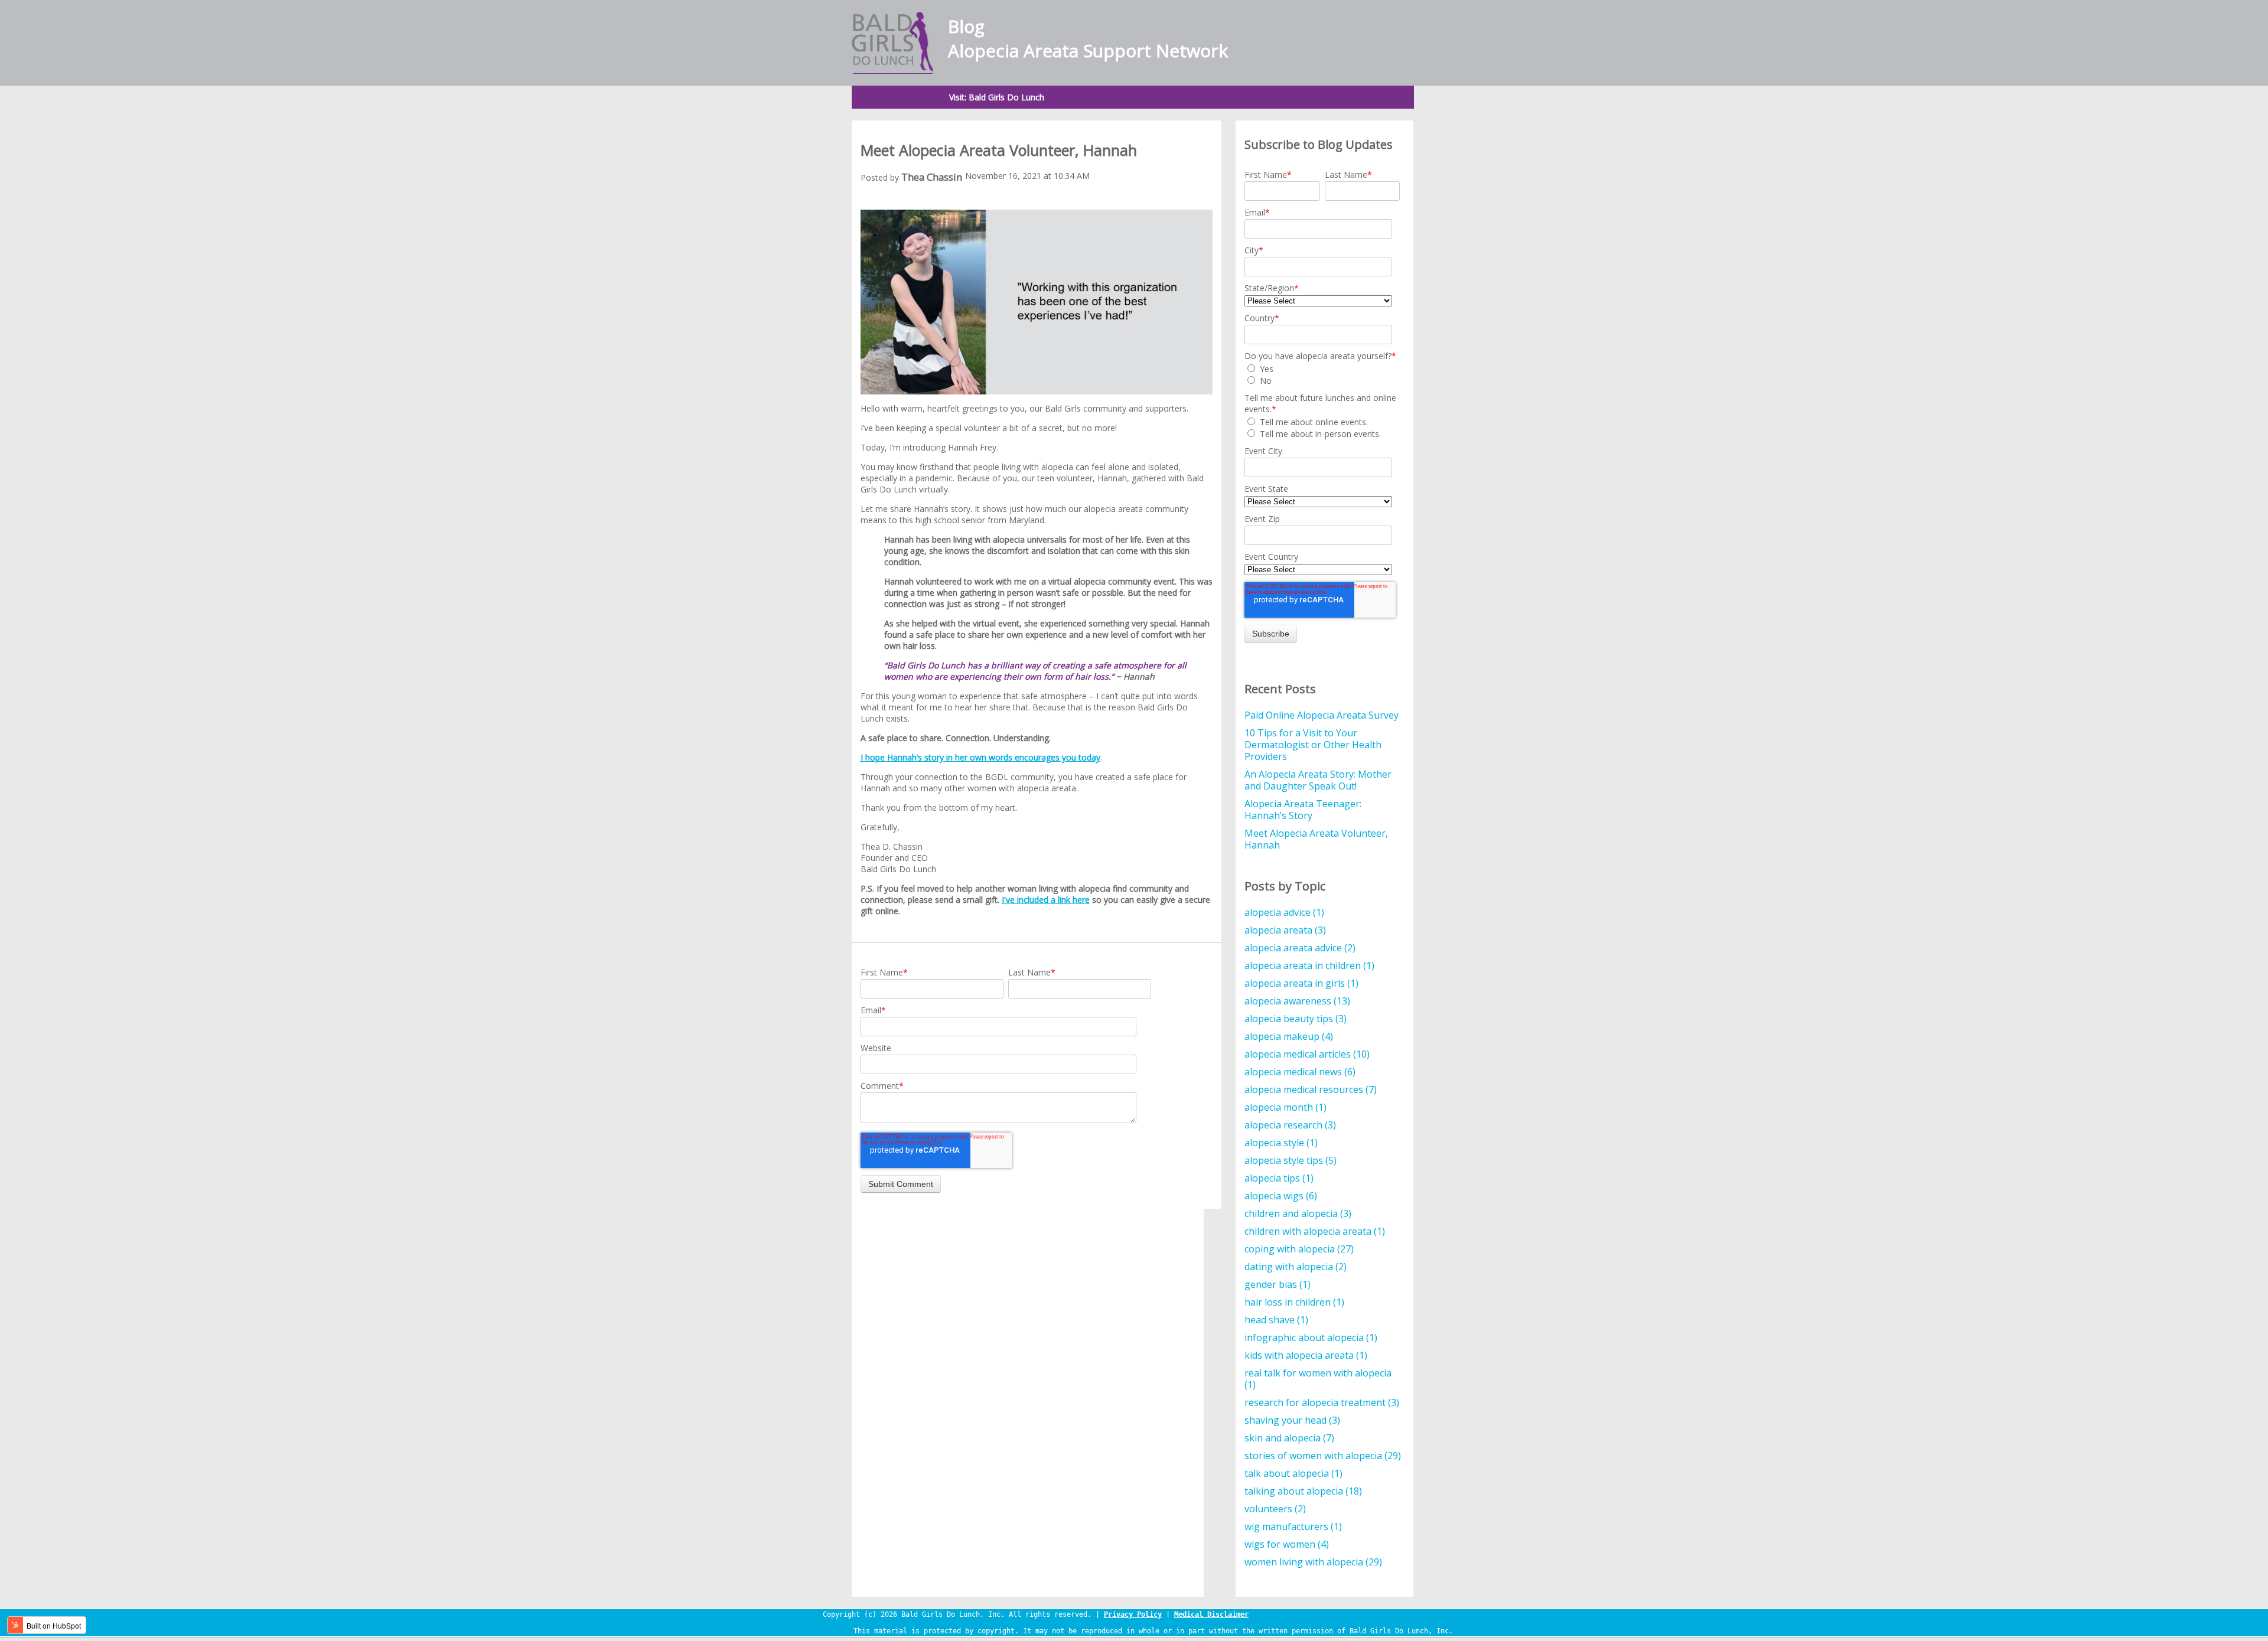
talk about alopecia (1293, 1473)
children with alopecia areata (1315, 1231)
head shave (1276, 1320)
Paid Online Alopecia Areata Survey (1322, 715)
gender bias (1278, 1284)
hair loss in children (1294, 1302)
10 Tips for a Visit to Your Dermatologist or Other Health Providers (1313, 745)
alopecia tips (1279, 1178)
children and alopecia (1298, 1213)
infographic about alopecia (1311, 1337)
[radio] (1322, 368)
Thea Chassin (932, 177)
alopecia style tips (1291, 1160)
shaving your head (1292, 1420)
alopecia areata (1285, 930)
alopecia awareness (1297, 1001)
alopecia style (1281, 1143)
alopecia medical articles (1307, 1054)
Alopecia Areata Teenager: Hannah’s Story (1303, 810)
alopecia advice (1284, 912)
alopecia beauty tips (1296, 1019)
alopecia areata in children (1309, 965)
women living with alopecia (1313, 1562)
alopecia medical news (1300, 1072)
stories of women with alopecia (1323, 1456)
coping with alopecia (1299, 1249)
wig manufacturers (1293, 1526)
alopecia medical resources (1311, 1089)
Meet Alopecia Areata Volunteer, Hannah (1316, 839)
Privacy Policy (1133, 1614)
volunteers (1275, 1509)
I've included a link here (1046, 900)
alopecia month (1285, 1107)
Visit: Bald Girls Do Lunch (997, 97)
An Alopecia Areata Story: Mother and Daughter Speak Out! (1318, 780)
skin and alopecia (1289, 1438)
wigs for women (1287, 1544)
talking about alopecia (1303, 1491)
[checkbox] (1322, 374)
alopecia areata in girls (1301, 983)
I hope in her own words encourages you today (980, 757)
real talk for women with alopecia (1318, 1379)
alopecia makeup (1289, 1036)
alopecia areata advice (1300, 948)
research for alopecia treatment (1322, 1402)
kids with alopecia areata (1306, 1355)
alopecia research (1290, 1125)
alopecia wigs (1281, 1196)
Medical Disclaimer (1211, 1614)
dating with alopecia (1296, 1267)
